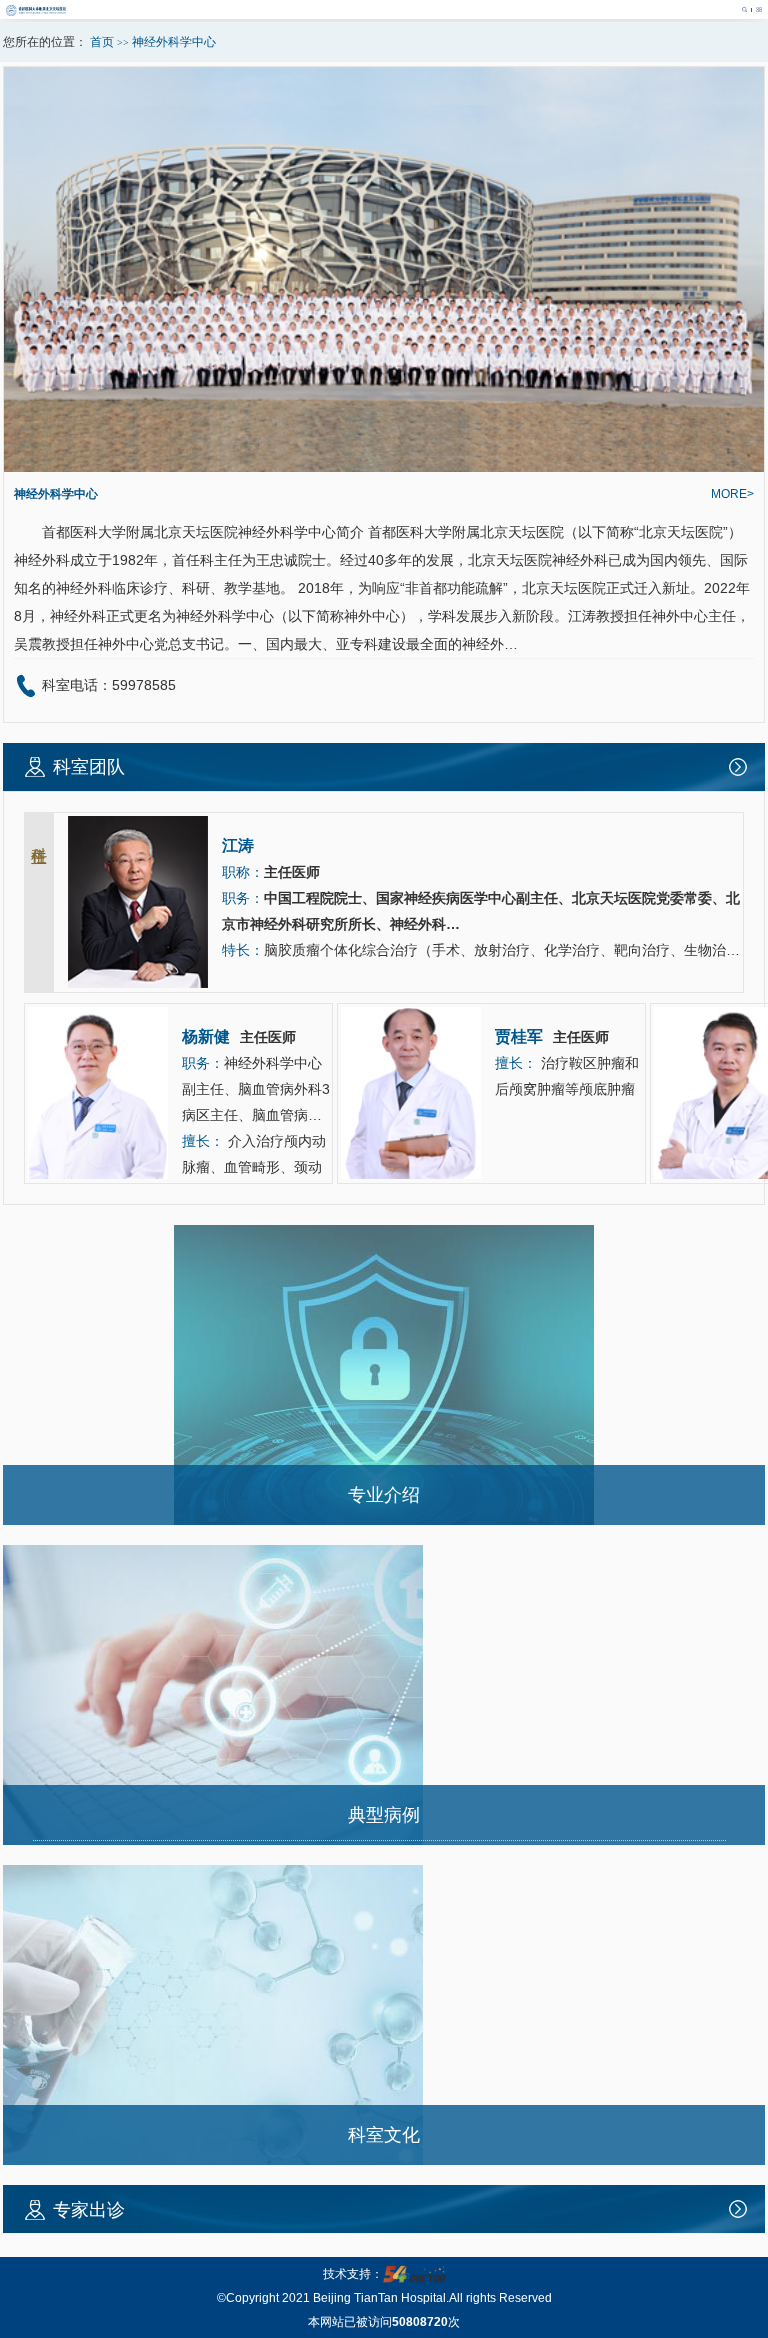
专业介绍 (384, 1495)
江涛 (582, 616)
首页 (102, 42)
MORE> (732, 494)
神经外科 (266, 532)
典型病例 (384, 1815)
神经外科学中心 (56, 494)
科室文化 (384, 2135)
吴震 (28, 644)
